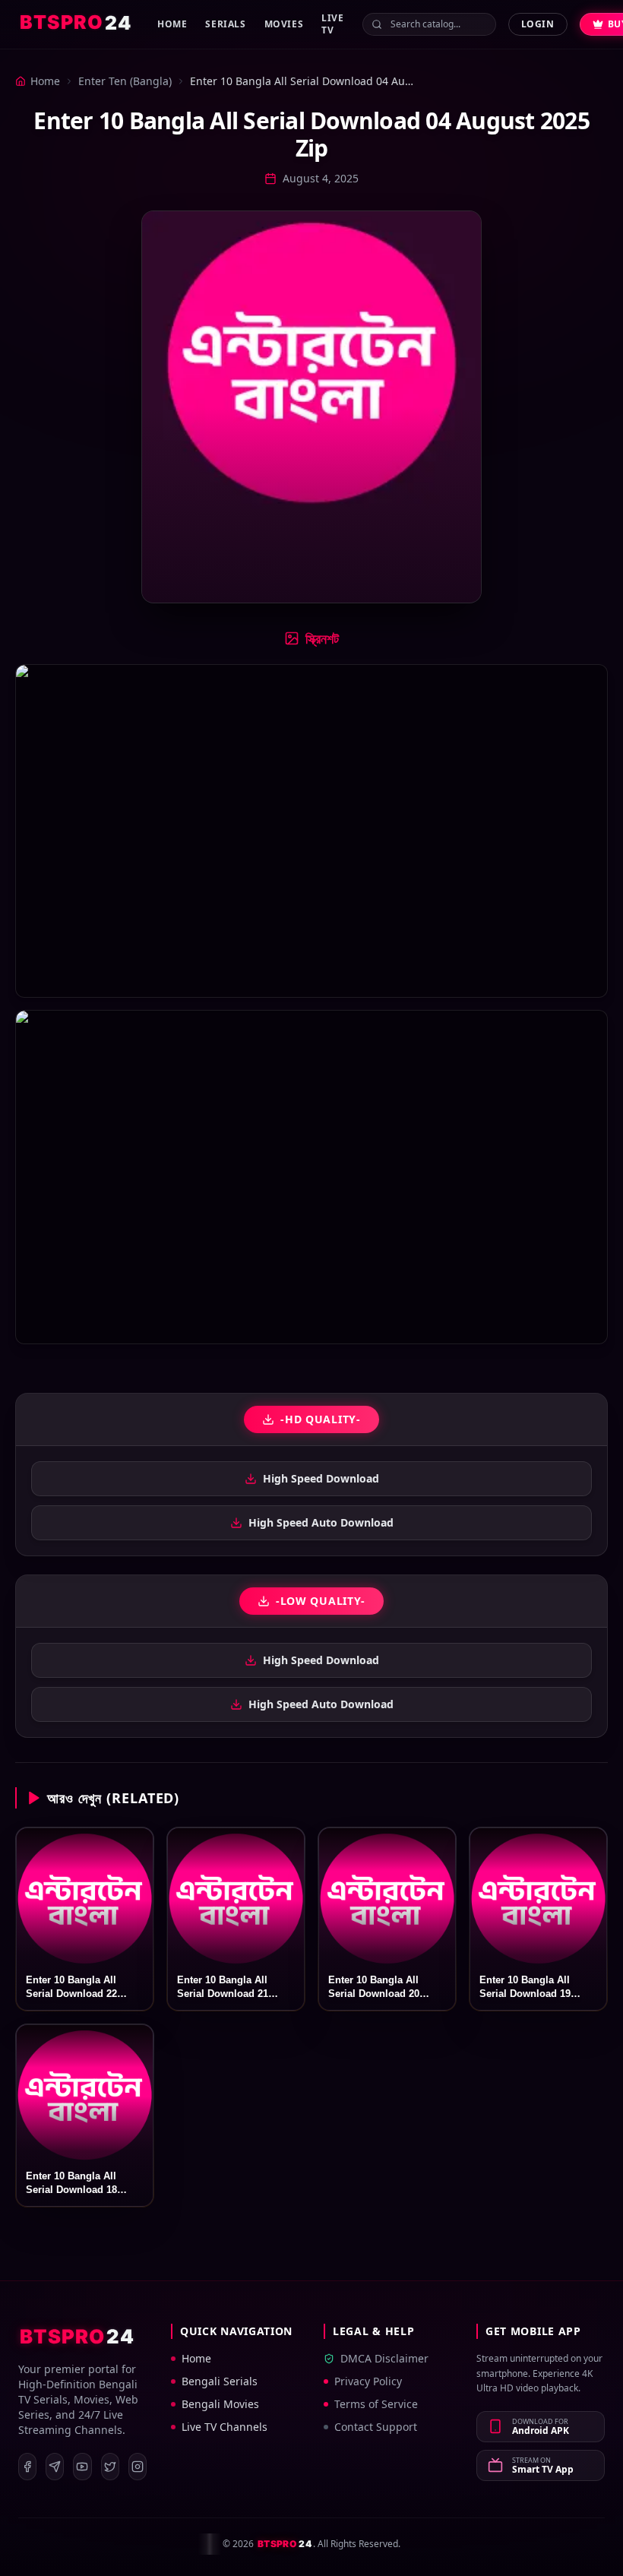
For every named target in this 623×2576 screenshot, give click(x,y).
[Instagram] (138, 2467)
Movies (284, 24)
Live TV (332, 24)
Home (172, 24)
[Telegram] (55, 2467)
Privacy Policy (368, 2381)
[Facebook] (27, 2467)
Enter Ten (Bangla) (125, 81)
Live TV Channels (225, 2427)
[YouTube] (82, 2467)
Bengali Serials (220, 2381)
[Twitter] (110, 2467)
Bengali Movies (220, 2404)
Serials (225, 24)
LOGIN (538, 24)
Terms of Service (376, 2404)
